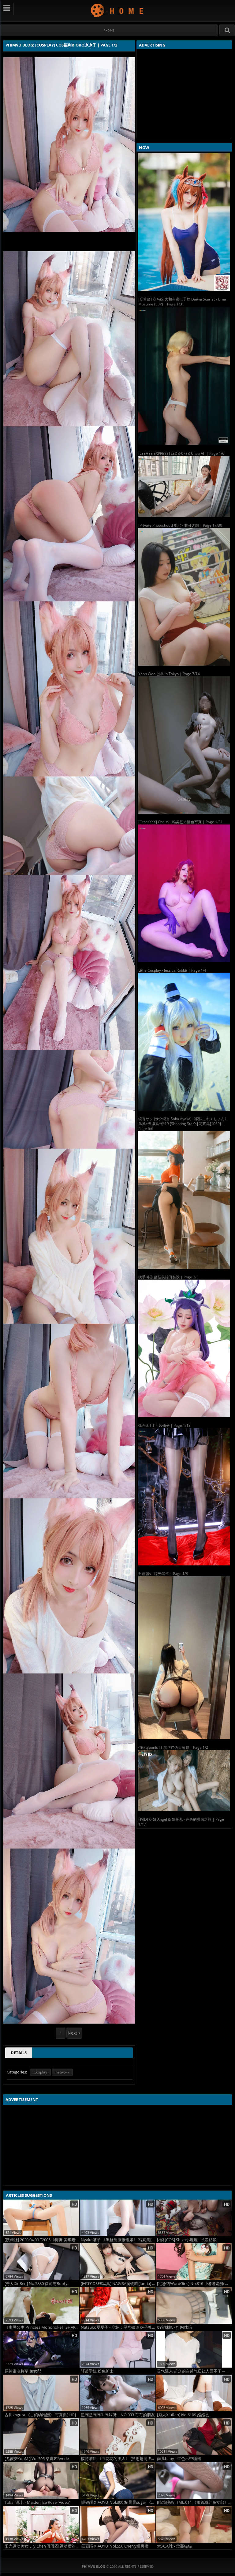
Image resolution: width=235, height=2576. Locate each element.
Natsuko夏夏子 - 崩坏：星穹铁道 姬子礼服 (118, 2327)
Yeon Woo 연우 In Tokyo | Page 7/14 (169, 674)
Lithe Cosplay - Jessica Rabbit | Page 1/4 (172, 970)
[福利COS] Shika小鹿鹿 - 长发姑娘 (187, 2240)
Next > (74, 2033)
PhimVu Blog (118, 10)
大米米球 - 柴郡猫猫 (174, 2546)
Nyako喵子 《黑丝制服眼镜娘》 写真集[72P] (118, 2240)
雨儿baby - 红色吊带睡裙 (179, 2459)
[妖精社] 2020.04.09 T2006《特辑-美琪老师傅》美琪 (42, 2240)
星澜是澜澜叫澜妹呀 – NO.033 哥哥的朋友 (118, 2415)
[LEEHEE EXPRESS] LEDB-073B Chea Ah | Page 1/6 (181, 453)
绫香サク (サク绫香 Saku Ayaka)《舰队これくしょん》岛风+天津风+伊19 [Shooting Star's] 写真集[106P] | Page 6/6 (183, 1124)
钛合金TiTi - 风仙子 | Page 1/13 (164, 1425)
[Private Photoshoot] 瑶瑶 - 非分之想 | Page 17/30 (180, 525)
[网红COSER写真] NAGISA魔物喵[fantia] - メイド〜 (118, 2284)
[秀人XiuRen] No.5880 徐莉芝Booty (36, 2284)
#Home (109, 30)
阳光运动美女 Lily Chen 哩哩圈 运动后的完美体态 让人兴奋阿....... (42, 2546)
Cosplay (40, 2072)
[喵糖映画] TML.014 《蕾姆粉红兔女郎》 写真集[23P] (194, 2502)
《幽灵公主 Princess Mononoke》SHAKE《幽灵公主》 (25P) (42, 2327)
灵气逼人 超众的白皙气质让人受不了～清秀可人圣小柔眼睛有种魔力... (194, 2371)
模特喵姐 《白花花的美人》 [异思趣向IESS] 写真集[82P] (118, 2459)
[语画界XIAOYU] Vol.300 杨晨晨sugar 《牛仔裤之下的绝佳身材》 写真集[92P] (118, 2502)
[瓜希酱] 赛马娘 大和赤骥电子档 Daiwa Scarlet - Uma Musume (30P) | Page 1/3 (182, 302)
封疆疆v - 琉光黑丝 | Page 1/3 (163, 1574)
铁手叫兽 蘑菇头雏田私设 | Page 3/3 (168, 1277)
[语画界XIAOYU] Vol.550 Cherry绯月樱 (115, 2546)
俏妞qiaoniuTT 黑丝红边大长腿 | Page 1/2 (173, 1747)
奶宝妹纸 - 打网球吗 (174, 2327)
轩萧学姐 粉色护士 (97, 2371)
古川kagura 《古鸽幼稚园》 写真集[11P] (40, 2415)
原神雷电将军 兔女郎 (23, 2371)
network (62, 2072)
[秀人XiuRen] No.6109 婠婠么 (183, 2415)
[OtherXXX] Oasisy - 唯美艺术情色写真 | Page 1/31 (181, 822)
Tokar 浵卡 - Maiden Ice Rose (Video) (37, 2502)
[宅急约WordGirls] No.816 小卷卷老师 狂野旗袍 (194, 2284)
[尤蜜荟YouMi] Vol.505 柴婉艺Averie (37, 2459)
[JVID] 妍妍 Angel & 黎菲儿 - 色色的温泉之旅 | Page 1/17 (181, 1822)
